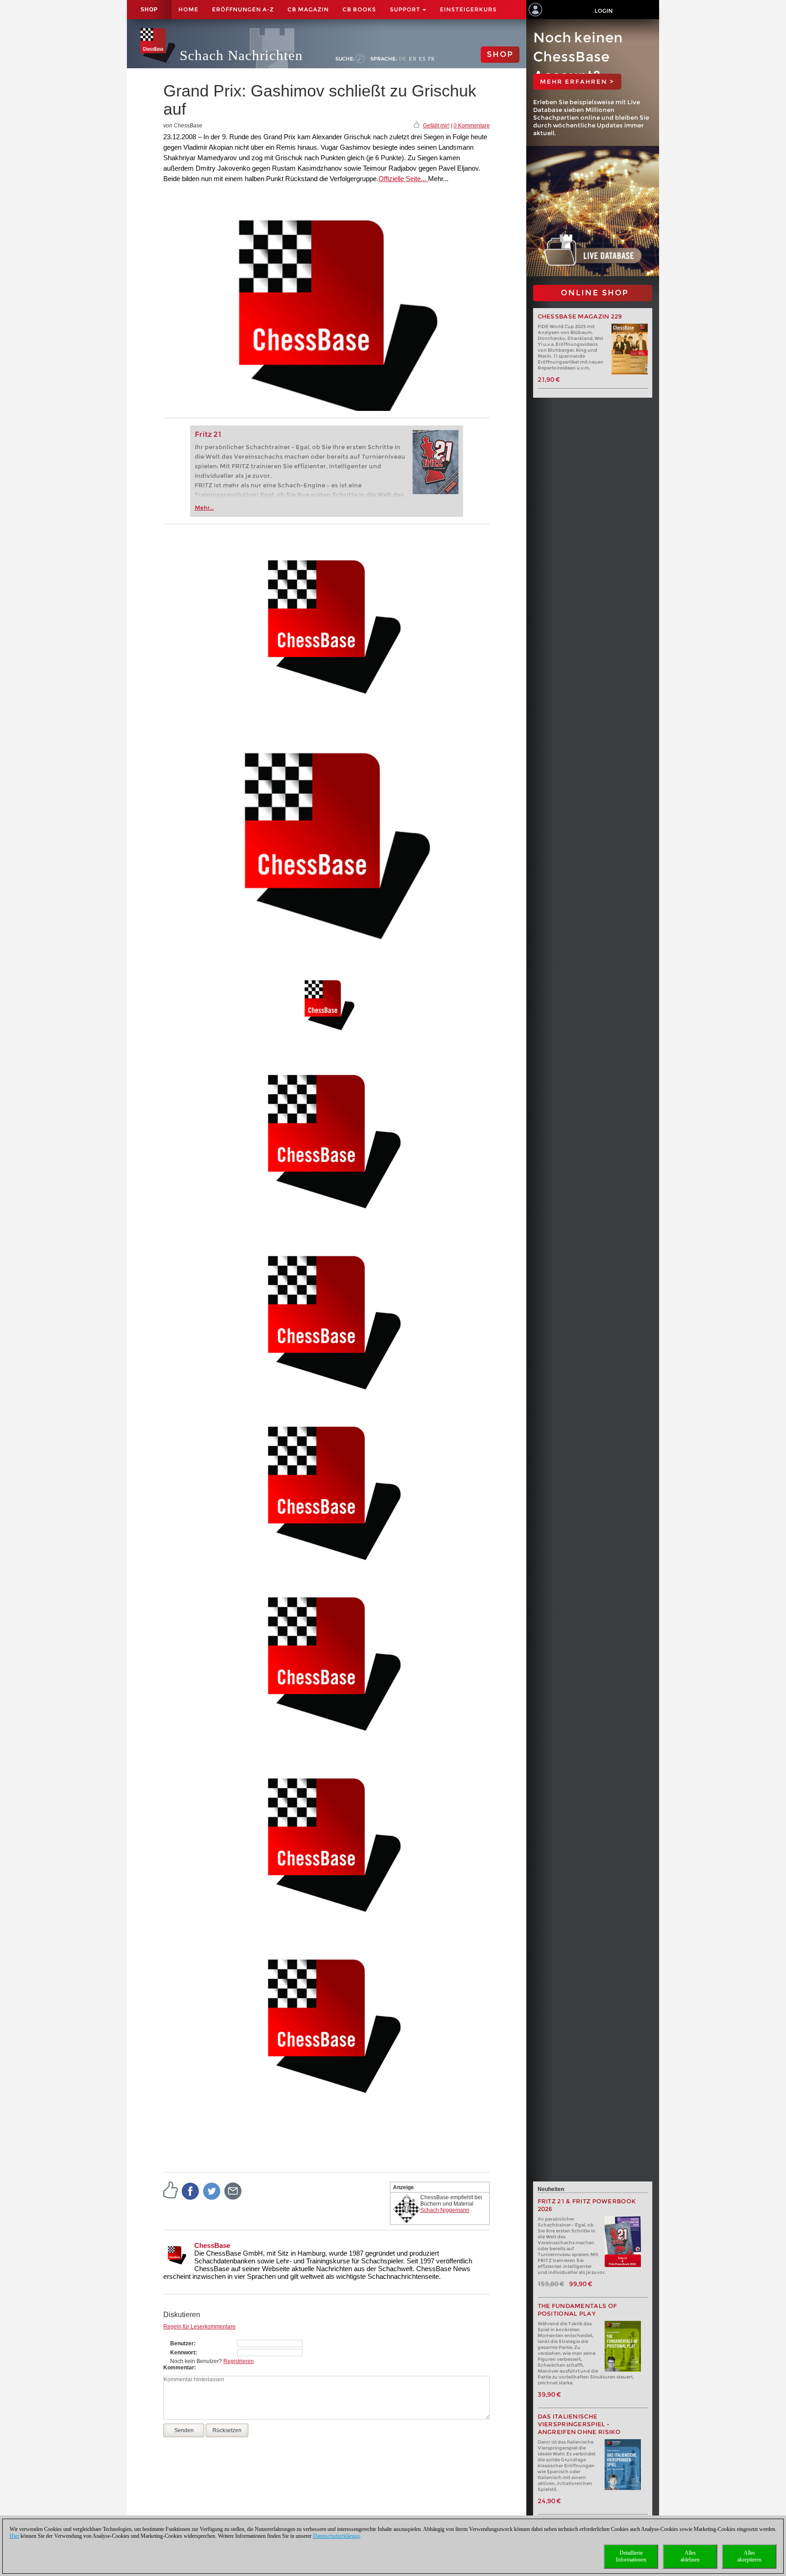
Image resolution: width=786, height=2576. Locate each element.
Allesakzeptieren (749, 2556)
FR (431, 59)
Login (604, 11)
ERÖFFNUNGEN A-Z (243, 9)
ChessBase (212, 2245)
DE (403, 59)
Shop (149, 10)
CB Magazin (308, 9)
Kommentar (179, 2368)
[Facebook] (191, 2191)
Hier (14, 2536)
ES (422, 59)
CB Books (359, 9)
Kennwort (183, 2353)
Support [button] (406, 9)
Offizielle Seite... (403, 179)
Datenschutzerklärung (336, 2536)
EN (413, 59)
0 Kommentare (472, 126)
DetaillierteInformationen (631, 2556)
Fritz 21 (208, 434)
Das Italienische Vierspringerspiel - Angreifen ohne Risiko (579, 2424)
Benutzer (182, 2343)
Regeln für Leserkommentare (199, 2327)
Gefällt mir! (436, 126)
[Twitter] (212, 2191)
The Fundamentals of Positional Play (577, 2310)
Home (188, 9)
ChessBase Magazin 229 (580, 316)
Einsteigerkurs (468, 9)
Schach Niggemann (445, 2210)
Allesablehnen (690, 2556)
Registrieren (239, 2361)
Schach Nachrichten (241, 55)
